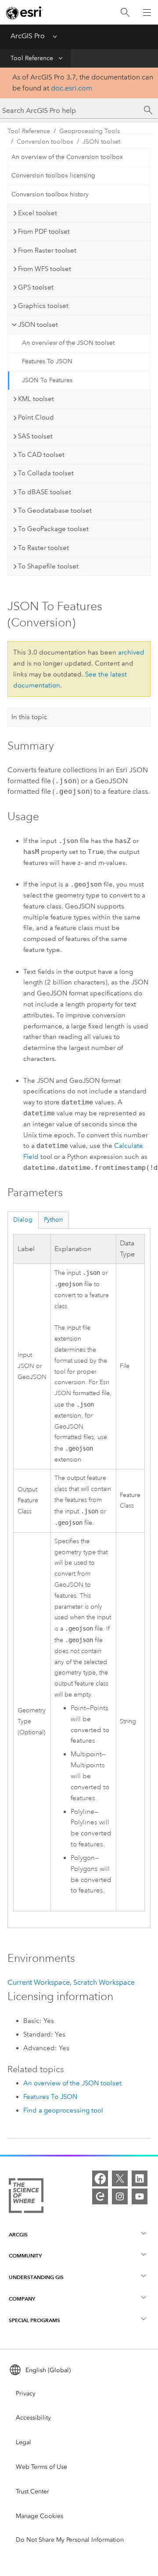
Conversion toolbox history (50, 194)
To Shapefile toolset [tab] (48, 566)
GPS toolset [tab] (36, 287)
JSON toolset (101, 142)
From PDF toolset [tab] (44, 232)
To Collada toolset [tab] (46, 473)
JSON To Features (47, 380)
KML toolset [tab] (36, 399)
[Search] (125, 13)
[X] (120, 2178)
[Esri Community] (100, 2196)
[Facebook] (100, 2178)
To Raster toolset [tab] (43, 548)
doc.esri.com (72, 88)
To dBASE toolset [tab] (45, 492)
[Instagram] (120, 2196)
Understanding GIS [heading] (36, 2277)
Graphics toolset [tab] (43, 306)
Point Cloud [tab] (36, 417)
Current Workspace (39, 1982)
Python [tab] (53, 1220)
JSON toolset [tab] (38, 325)
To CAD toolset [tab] (41, 455)
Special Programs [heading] (34, 2320)
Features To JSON (47, 361)
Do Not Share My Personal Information (70, 2540)
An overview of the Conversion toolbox (67, 157)
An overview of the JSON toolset (68, 343)
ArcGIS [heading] (18, 2234)
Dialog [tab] (23, 1220)
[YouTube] (140, 2196)
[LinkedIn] (140, 2178)
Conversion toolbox (45, 142)
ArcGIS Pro (28, 36)
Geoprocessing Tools (90, 131)
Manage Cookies (39, 2516)
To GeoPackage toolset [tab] (53, 529)
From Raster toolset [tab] (47, 250)
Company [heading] (22, 2299)
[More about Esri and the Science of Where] (26, 2197)
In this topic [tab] (29, 717)
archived (131, 652)
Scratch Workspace (104, 1982)
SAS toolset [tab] (35, 436)
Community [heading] (25, 2256)
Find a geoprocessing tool (63, 2110)
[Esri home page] (25, 13)
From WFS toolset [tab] (45, 269)
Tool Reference (32, 58)
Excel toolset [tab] (38, 213)
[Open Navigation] (147, 12)
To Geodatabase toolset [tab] (55, 510)
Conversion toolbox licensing (53, 175)
